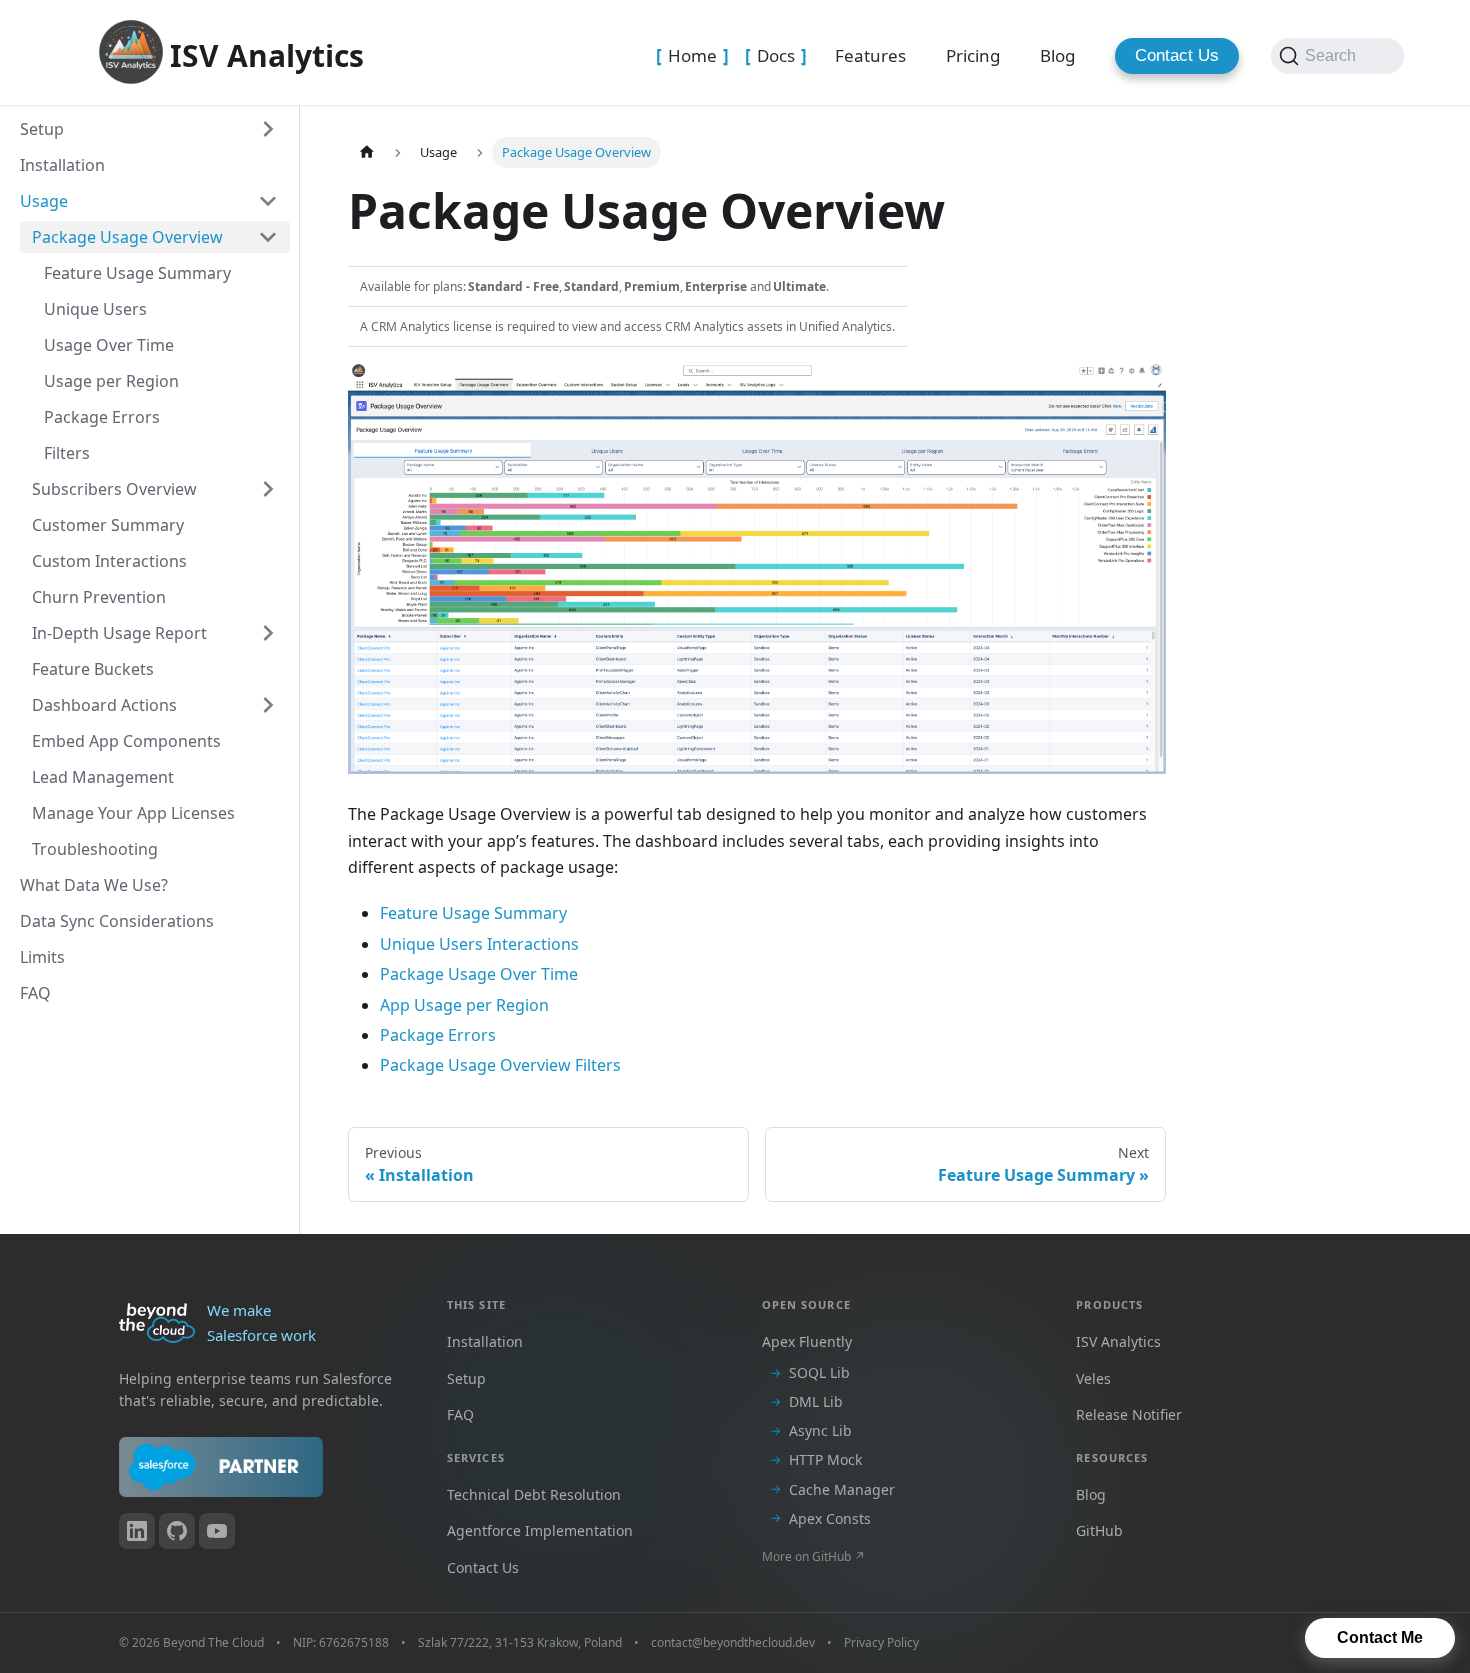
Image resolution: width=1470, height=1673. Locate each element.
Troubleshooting (95, 849)
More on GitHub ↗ (813, 1556)
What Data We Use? (94, 885)
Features (870, 55)
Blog (1057, 55)
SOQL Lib (819, 1372)
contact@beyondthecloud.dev (733, 1642)
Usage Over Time (109, 345)
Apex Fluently (807, 1341)
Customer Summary (108, 525)
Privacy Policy (881, 1642)
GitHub (1099, 1530)
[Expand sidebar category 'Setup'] (268, 129)
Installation (62, 165)
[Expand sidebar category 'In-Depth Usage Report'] (268, 633)
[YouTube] (217, 1531)
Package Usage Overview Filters (500, 1065)
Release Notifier (1129, 1414)
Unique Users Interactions (479, 944)
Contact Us (1177, 55)
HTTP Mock (825, 1459)
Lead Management (103, 777)
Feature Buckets (93, 669)
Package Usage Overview (127, 237)
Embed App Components (126, 741)
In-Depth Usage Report (119, 633)
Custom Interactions (109, 561)
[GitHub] (177, 1531)
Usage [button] (44, 201)
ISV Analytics (1118, 1341)
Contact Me (1380, 1637)
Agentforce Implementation (540, 1530)
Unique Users (95, 309)
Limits (42, 957)
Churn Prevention (99, 597)
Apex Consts (830, 1518)
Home (692, 55)
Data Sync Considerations (117, 921)
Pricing (973, 55)
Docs (776, 55)
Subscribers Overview (114, 489)
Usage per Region (111, 381)
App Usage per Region (464, 1005)
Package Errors (102, 417)
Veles (1093, 1378)
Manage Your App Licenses (133, 813)
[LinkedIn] (137, 1531)
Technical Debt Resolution (534, 1494)
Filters (67, 453)
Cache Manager (842, 1489)
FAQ (35, 993)
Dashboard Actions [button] (104, 705)
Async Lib (820, 1430)
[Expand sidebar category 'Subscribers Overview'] (268, 489)
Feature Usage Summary (137, 273)
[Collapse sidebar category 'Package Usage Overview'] (268, 237)
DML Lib (816, 1401)
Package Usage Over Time (479, 974)
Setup (42, 129)
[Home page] (367, 152)
